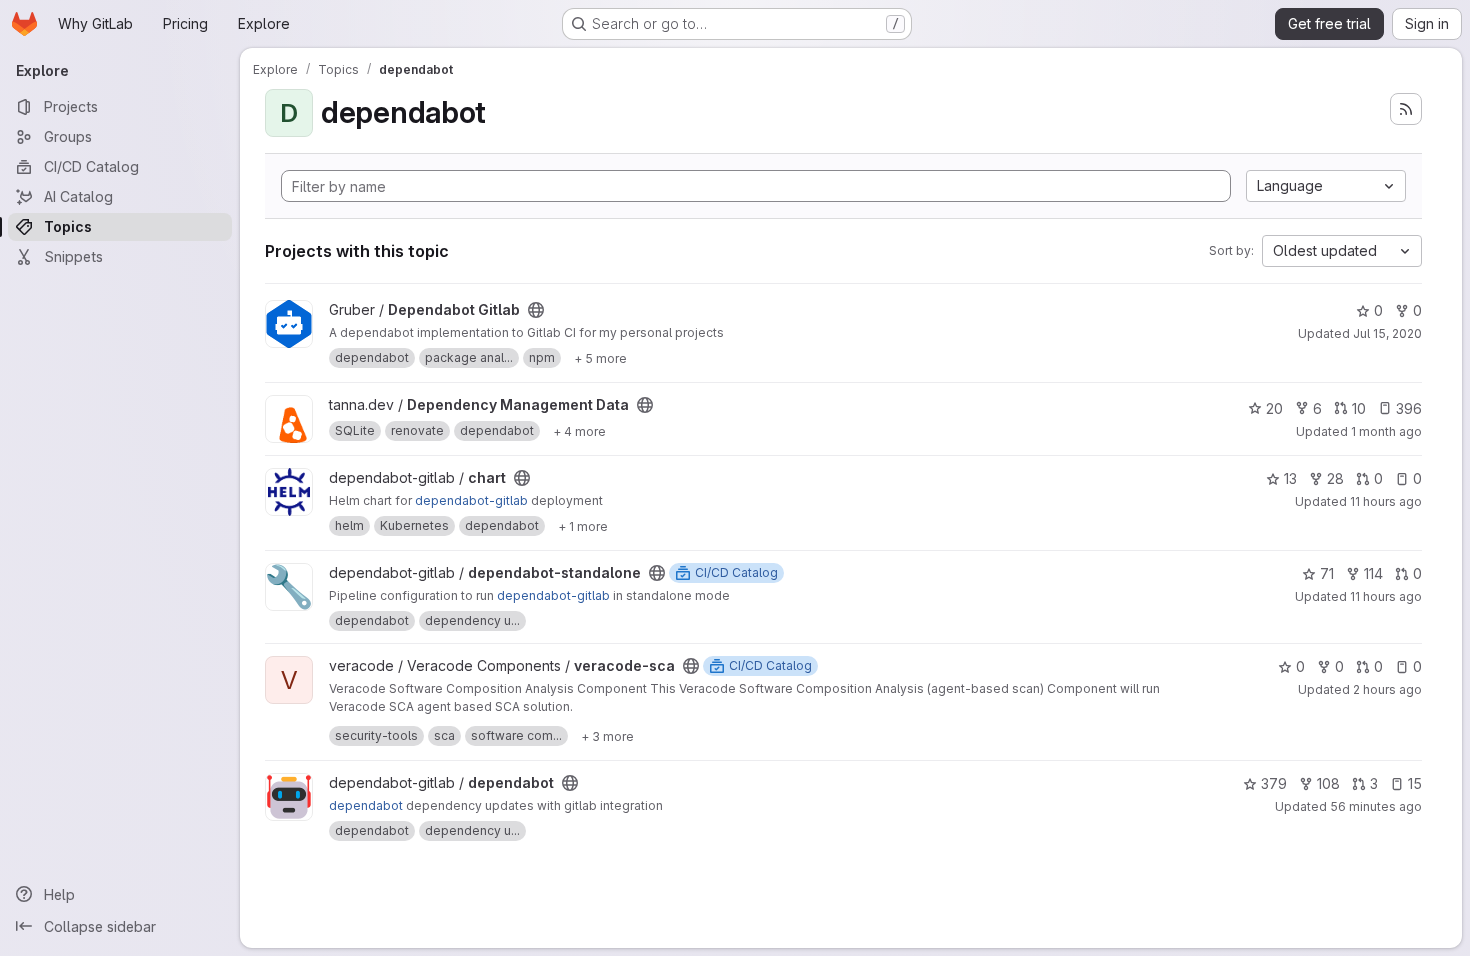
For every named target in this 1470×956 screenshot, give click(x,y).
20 (1274, 408)
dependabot (366, 805)
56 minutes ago (1376, 806)
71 (1327, 573)
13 (1290, 478)
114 (1373, 573)
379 (1274, 783)
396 (1409, 408)
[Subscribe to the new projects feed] (1406, 109)
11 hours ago (1386, 501)
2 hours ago (1387, 689)
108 (1328, 783)
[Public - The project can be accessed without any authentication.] (536, 310)
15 (1415, 783)
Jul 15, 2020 (1387, 333)
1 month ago (1386, 431)
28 (1335, 478)
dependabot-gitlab (471, 500)
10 (1359, 408)
